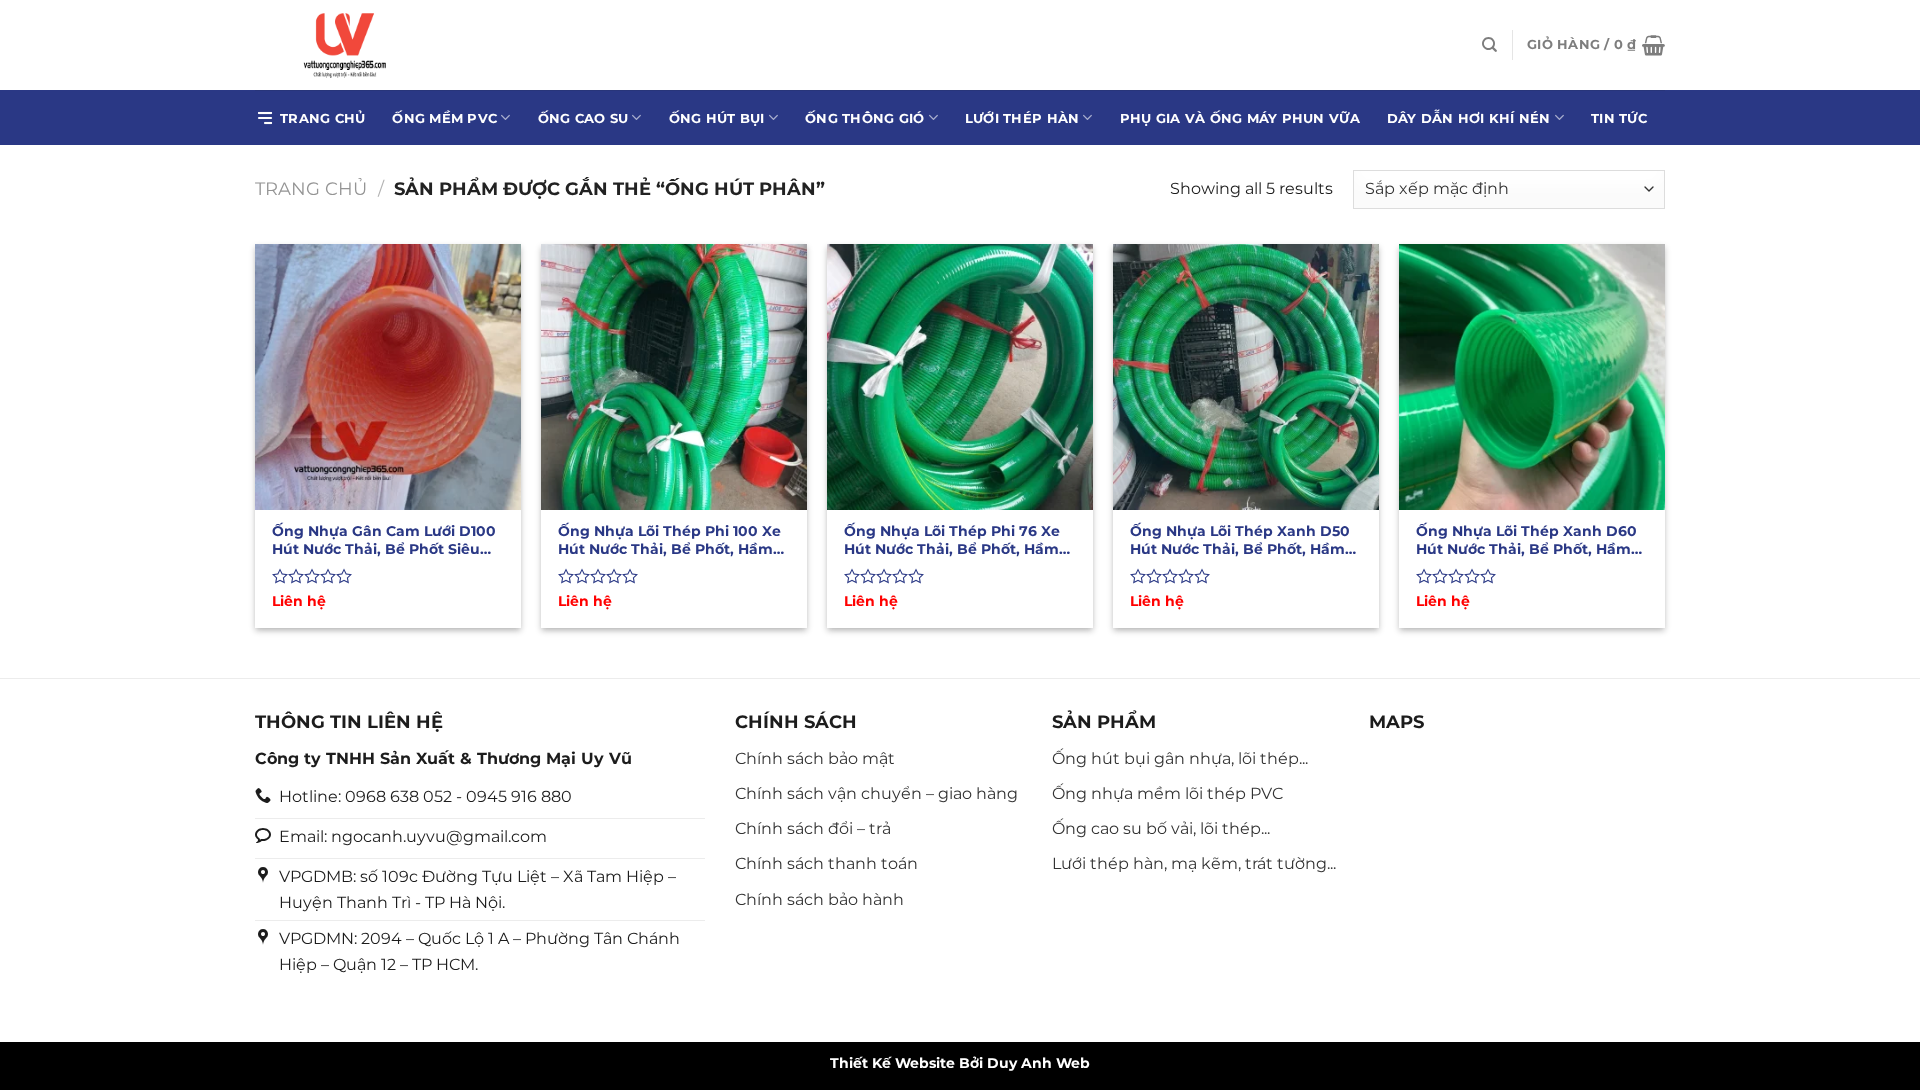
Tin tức (1619, 118)
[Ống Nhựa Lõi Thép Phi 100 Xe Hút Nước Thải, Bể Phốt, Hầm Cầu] (674, 377)
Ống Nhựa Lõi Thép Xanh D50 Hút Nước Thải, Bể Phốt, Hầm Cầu (1240, 540)
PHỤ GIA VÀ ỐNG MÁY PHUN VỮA (1240, 118)
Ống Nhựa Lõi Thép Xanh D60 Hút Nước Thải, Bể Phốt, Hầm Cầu (1526, 540)
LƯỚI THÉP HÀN (1022, 118)
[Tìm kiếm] (1489, 45)
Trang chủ (322, 118)
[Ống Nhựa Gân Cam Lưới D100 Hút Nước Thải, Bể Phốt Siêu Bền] (388, 377)
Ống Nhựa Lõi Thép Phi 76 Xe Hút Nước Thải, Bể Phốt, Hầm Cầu (952, 540)
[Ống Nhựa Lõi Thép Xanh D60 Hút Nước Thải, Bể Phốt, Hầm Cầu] (1532, 377)
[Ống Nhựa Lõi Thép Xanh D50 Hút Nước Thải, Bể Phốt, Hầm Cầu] (1246, 377)
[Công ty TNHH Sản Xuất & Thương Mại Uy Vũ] (350, 45)
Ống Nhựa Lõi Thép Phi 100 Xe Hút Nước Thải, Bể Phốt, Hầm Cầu (669, 540)
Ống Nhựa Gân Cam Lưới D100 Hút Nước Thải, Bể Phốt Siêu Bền (384, 540)
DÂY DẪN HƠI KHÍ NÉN (1469, 118)
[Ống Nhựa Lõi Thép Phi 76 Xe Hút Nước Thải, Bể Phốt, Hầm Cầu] (960, 377)
